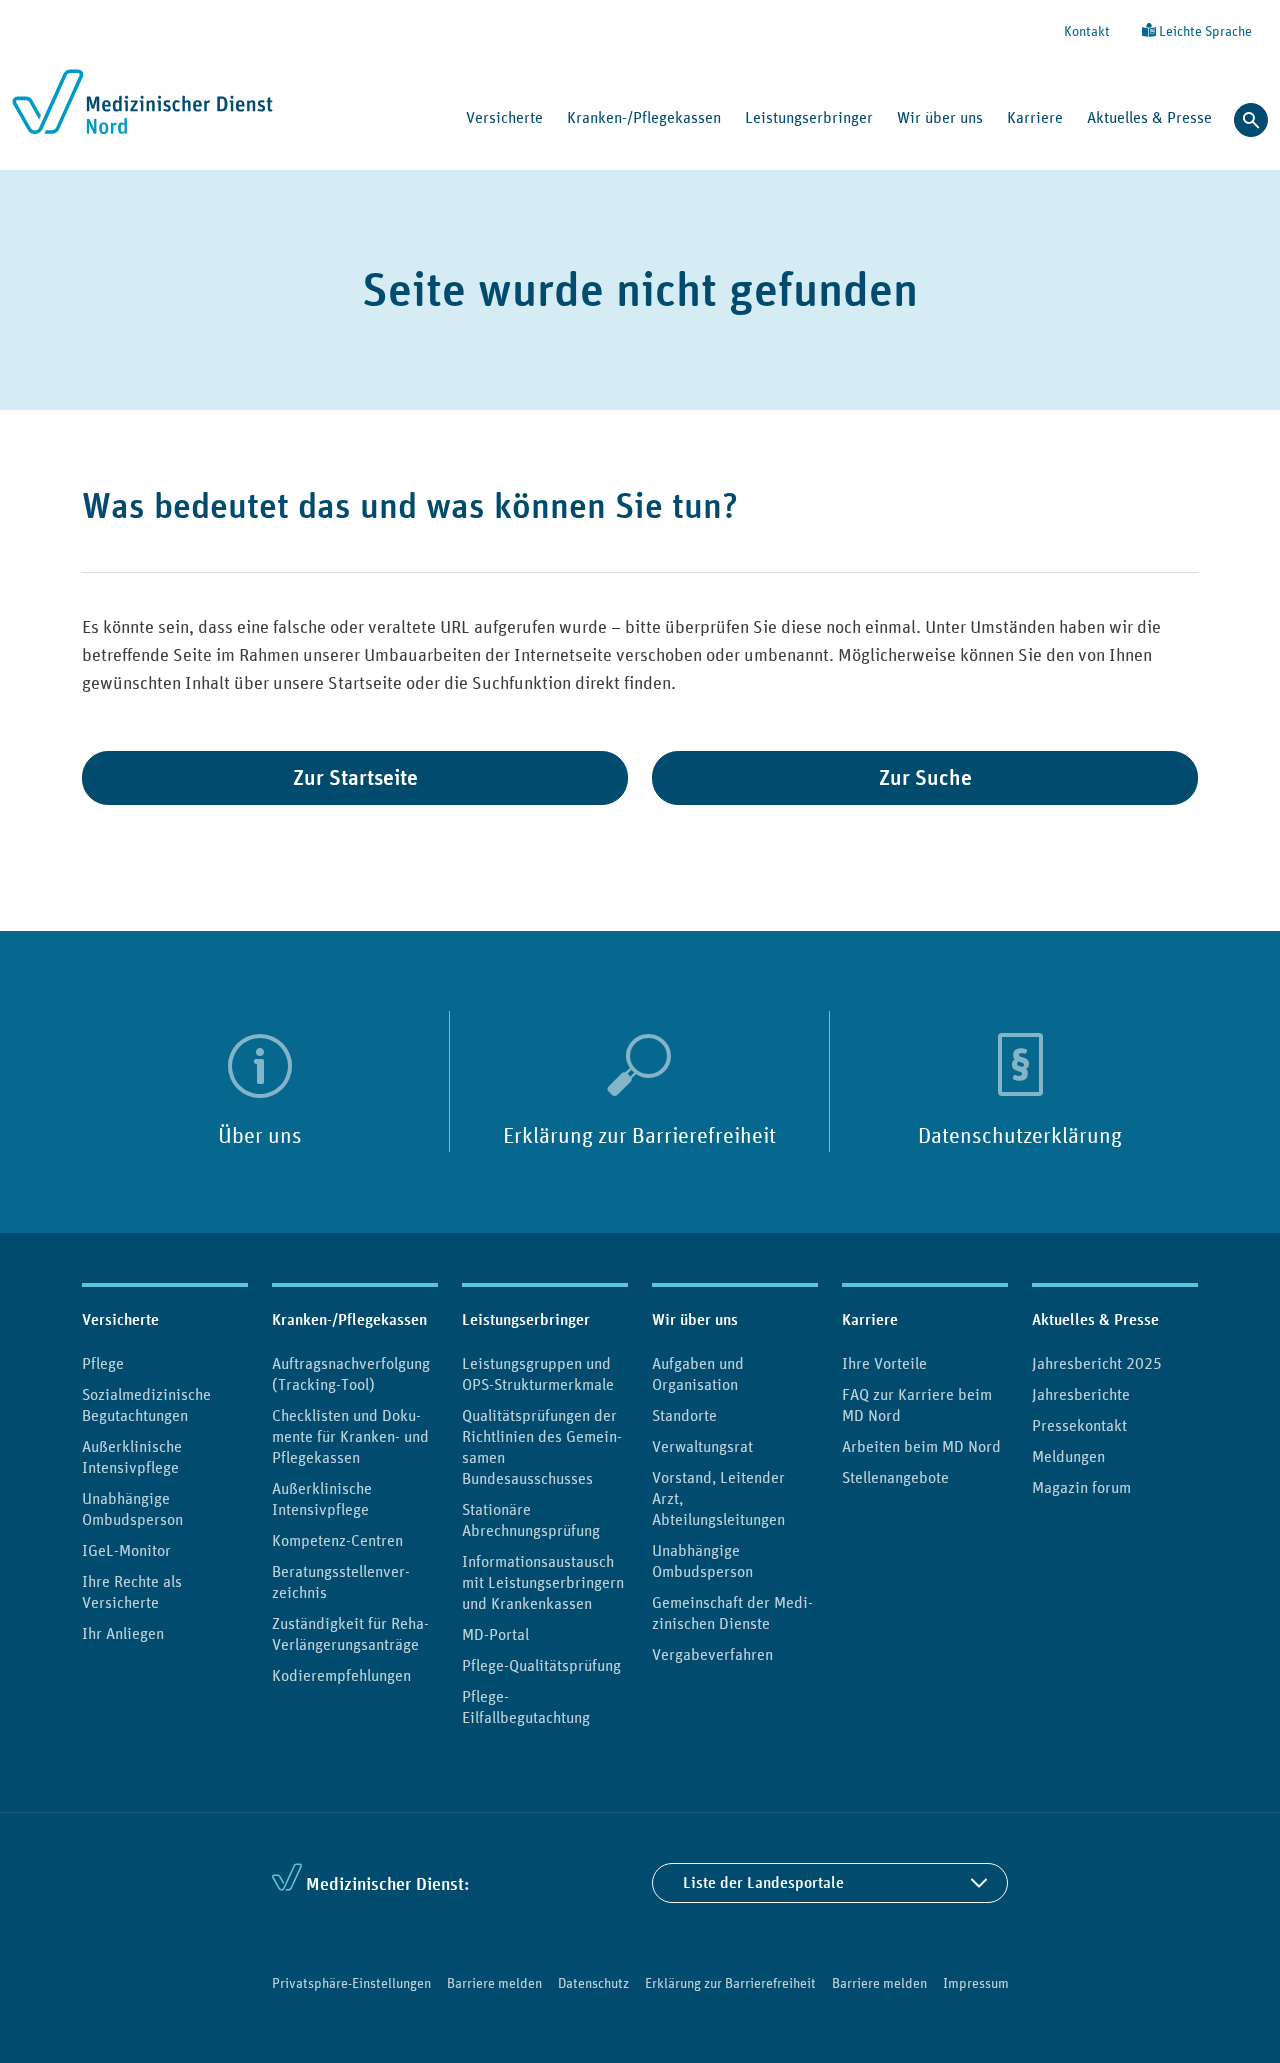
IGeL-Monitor (126, 1550)
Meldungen (1068, 1456)
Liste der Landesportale (763, 1882)
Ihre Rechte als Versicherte (132, 1591)
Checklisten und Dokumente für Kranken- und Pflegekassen (350, 1436)
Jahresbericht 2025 (1097, 1363)
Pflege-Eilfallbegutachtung (526, 1706)
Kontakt (1087, 31)
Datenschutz (593, 1983)
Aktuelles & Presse (1095, 1319)
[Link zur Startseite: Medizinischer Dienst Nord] (142, 113)
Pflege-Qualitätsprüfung (541, 1665)
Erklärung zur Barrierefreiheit (639, 1135)
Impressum (976, 1983)
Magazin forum (1081, 1487)
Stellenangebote (895, 1477)
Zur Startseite (355, 777)
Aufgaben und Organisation (698, 1373)
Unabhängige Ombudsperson (132, 1508)
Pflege (103, 1363)
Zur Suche (925, 777)
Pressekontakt (1079, 1425)
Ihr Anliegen (123, 1633)
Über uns (260, 1135)
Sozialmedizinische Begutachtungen (146, 1404)
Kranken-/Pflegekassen (349, 1319)
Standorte (684, 1415)
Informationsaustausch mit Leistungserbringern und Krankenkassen (543, 1582)
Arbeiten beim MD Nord (921, 1446)
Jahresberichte (1081, 1394)
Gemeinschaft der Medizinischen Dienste (732, 1612)
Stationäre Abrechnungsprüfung (531, 1519)
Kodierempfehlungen (341, 1675)
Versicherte (120, 1319)
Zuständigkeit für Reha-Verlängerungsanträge (350, 1633)
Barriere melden (494, 1983)
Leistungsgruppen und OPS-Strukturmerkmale (538, 1373)
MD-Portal (495, 1634)
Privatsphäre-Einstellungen (351, 1983)
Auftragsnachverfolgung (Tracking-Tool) (351, 1373)
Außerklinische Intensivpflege (132, 1456)
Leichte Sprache (1204, 31)
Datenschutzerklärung (1020, 1135)
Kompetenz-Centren (337, 1540)
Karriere (870, 1319)
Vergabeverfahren (712, 1654)
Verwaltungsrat (702, 1446)
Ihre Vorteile (884, 1363)
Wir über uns (695, 1319)
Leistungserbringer (526, 1319)
